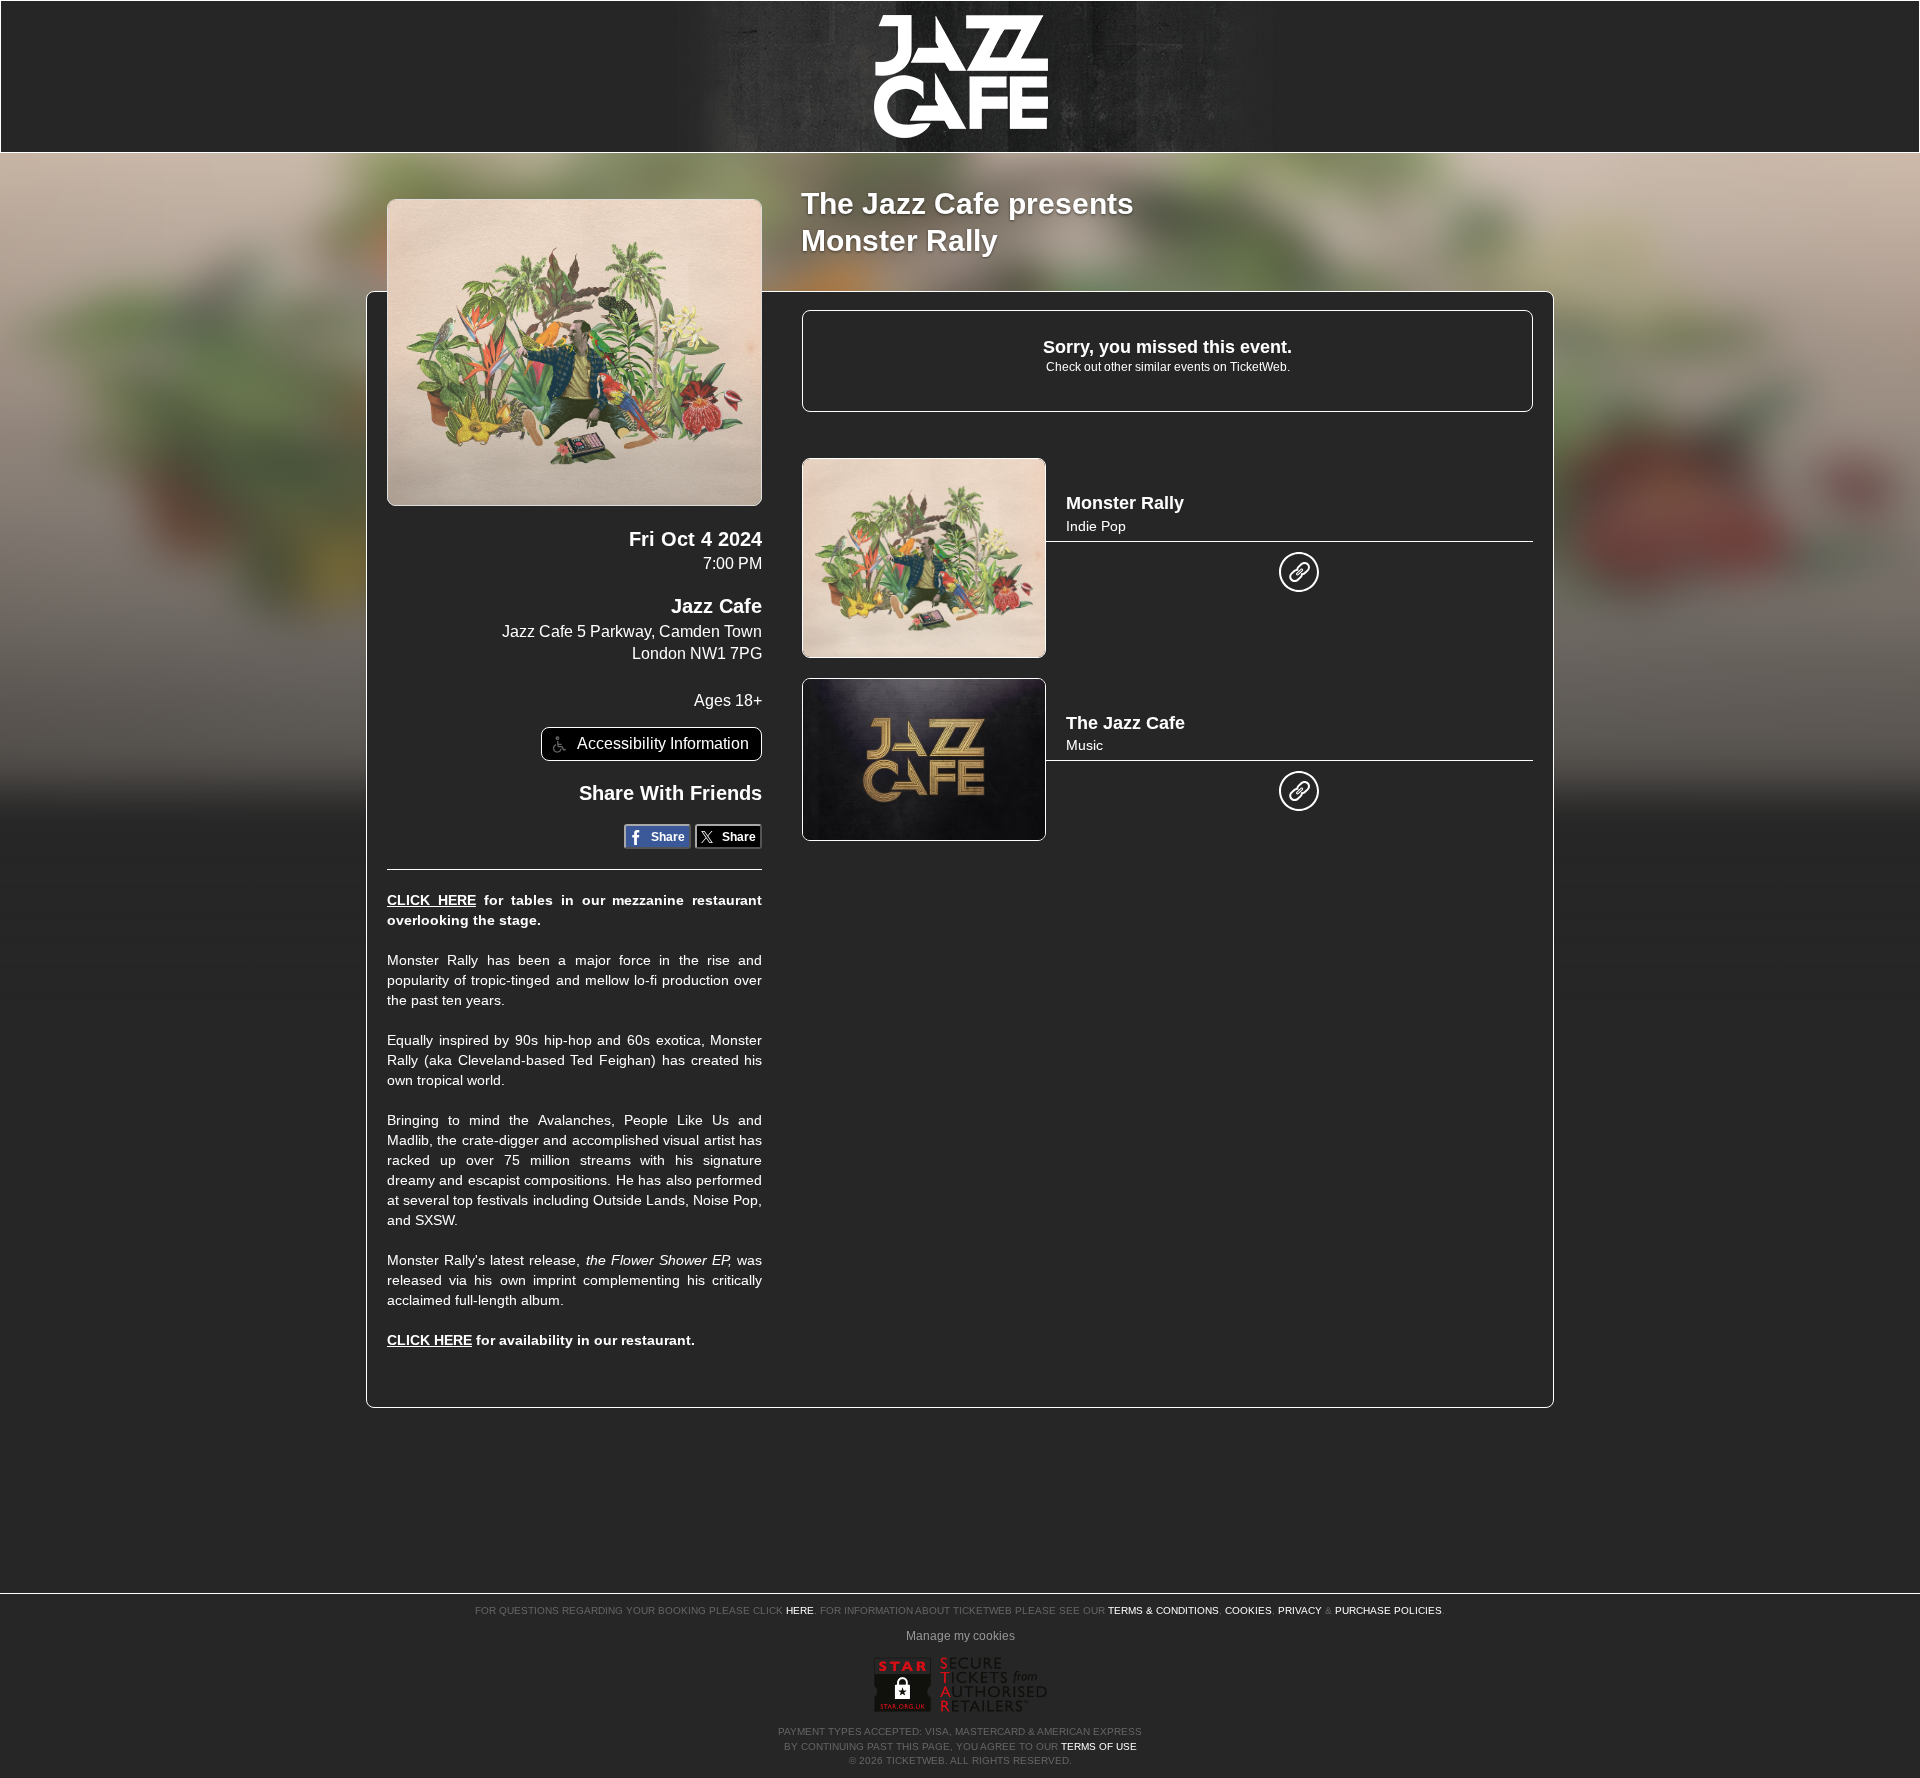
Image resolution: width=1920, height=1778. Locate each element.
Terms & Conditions (1163, 1610)
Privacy (1300, 1610)
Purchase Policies (1388, 1610)
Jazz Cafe (716, 606)
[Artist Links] (1299, 577)
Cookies (1248, 1610)
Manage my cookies (960, 1636)
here (800, 1610)
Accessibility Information (663, 743)
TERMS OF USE (1099, 1746)
